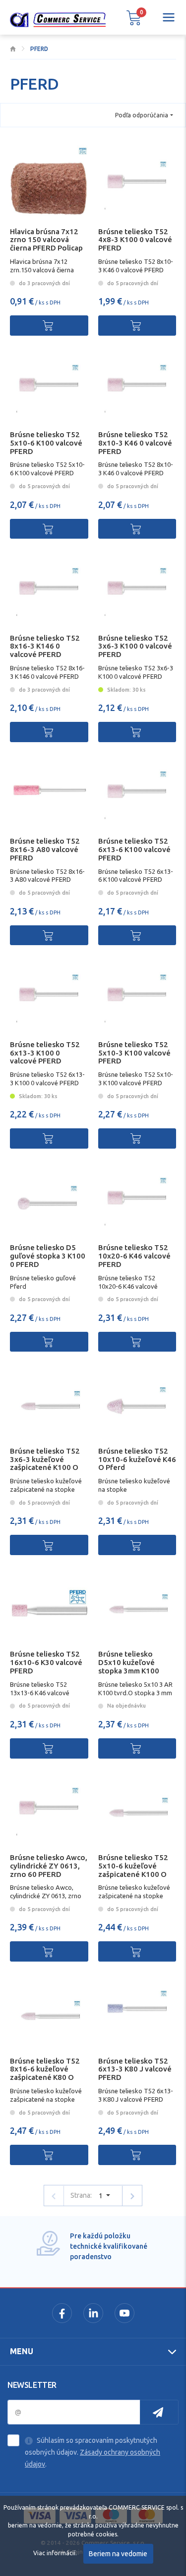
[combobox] (144, 115)
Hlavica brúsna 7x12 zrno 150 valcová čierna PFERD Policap (46, 240)
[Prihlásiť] (159, 2412)
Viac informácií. (55, 2553)
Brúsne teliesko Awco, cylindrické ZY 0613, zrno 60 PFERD (49, 1866)
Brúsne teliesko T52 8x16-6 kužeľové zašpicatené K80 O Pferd (45, 2073)
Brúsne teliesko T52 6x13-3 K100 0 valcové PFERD (45, 1053)
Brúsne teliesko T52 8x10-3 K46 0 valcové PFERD (135, 443)
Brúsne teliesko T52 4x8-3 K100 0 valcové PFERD (135, 240)
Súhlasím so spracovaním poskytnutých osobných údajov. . (93, 2452)
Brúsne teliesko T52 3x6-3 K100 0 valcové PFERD (135, 646)
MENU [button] (22, 2351)
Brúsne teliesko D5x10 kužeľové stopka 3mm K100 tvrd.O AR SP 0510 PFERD (130, 1670)
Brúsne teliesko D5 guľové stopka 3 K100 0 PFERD (48, 1256)
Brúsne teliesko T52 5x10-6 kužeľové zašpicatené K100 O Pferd (133, 1870)
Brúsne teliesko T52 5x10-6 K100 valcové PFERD (46, 443)
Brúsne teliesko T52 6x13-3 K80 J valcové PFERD (135, 2069)
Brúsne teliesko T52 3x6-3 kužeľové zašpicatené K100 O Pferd (45, 1463)
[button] (134, 17)
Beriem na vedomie (118, 2554)
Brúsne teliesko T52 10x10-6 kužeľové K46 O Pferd (137, 1459)
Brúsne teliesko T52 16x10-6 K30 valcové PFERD (46, 1662)
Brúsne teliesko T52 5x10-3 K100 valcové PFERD (134, 1053)
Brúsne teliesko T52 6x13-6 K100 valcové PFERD (134, 849)
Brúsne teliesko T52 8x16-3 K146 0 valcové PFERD (45, 646)
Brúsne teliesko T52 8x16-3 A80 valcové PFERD (45, 849)
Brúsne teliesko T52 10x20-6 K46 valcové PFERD (134, 1256)
